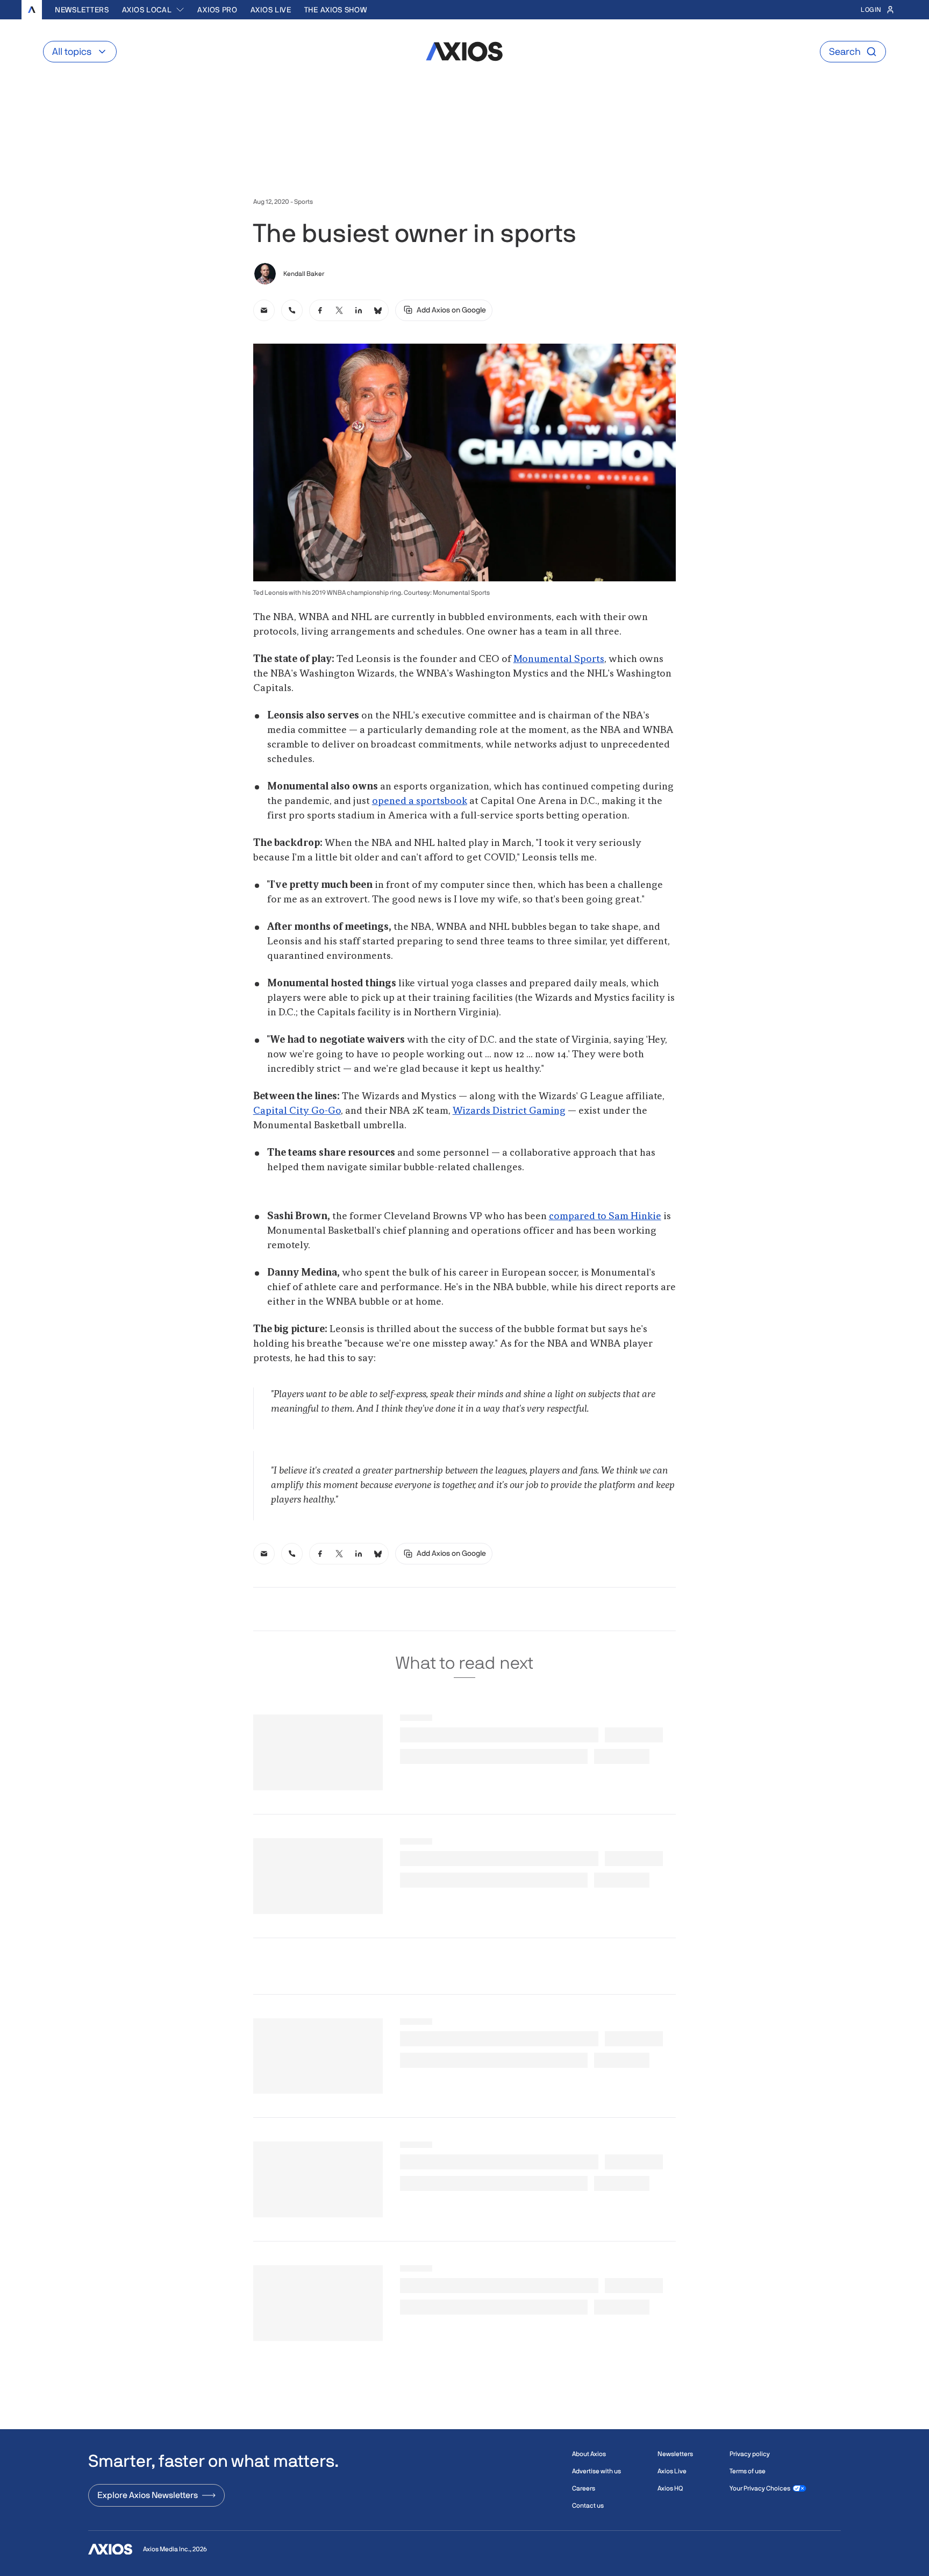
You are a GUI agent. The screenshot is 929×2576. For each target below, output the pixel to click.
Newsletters (82, 10)
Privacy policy (750, 2454)
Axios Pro (217, 10)
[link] (264, 310)
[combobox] (153, 10)
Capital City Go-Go (297, 1111)
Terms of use (748, 2471)
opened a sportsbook (420, 801)
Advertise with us (596, 2471)
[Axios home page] (32, 10)
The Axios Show (336, 10)
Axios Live (271, 10)
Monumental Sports (559, 659)
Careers (584, 2488)
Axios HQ (670, 2488)
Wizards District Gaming (509, 1111)
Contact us (588, 2506)
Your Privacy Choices (760, 2488)
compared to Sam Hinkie (605, 1216)
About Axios (589, 2454)
